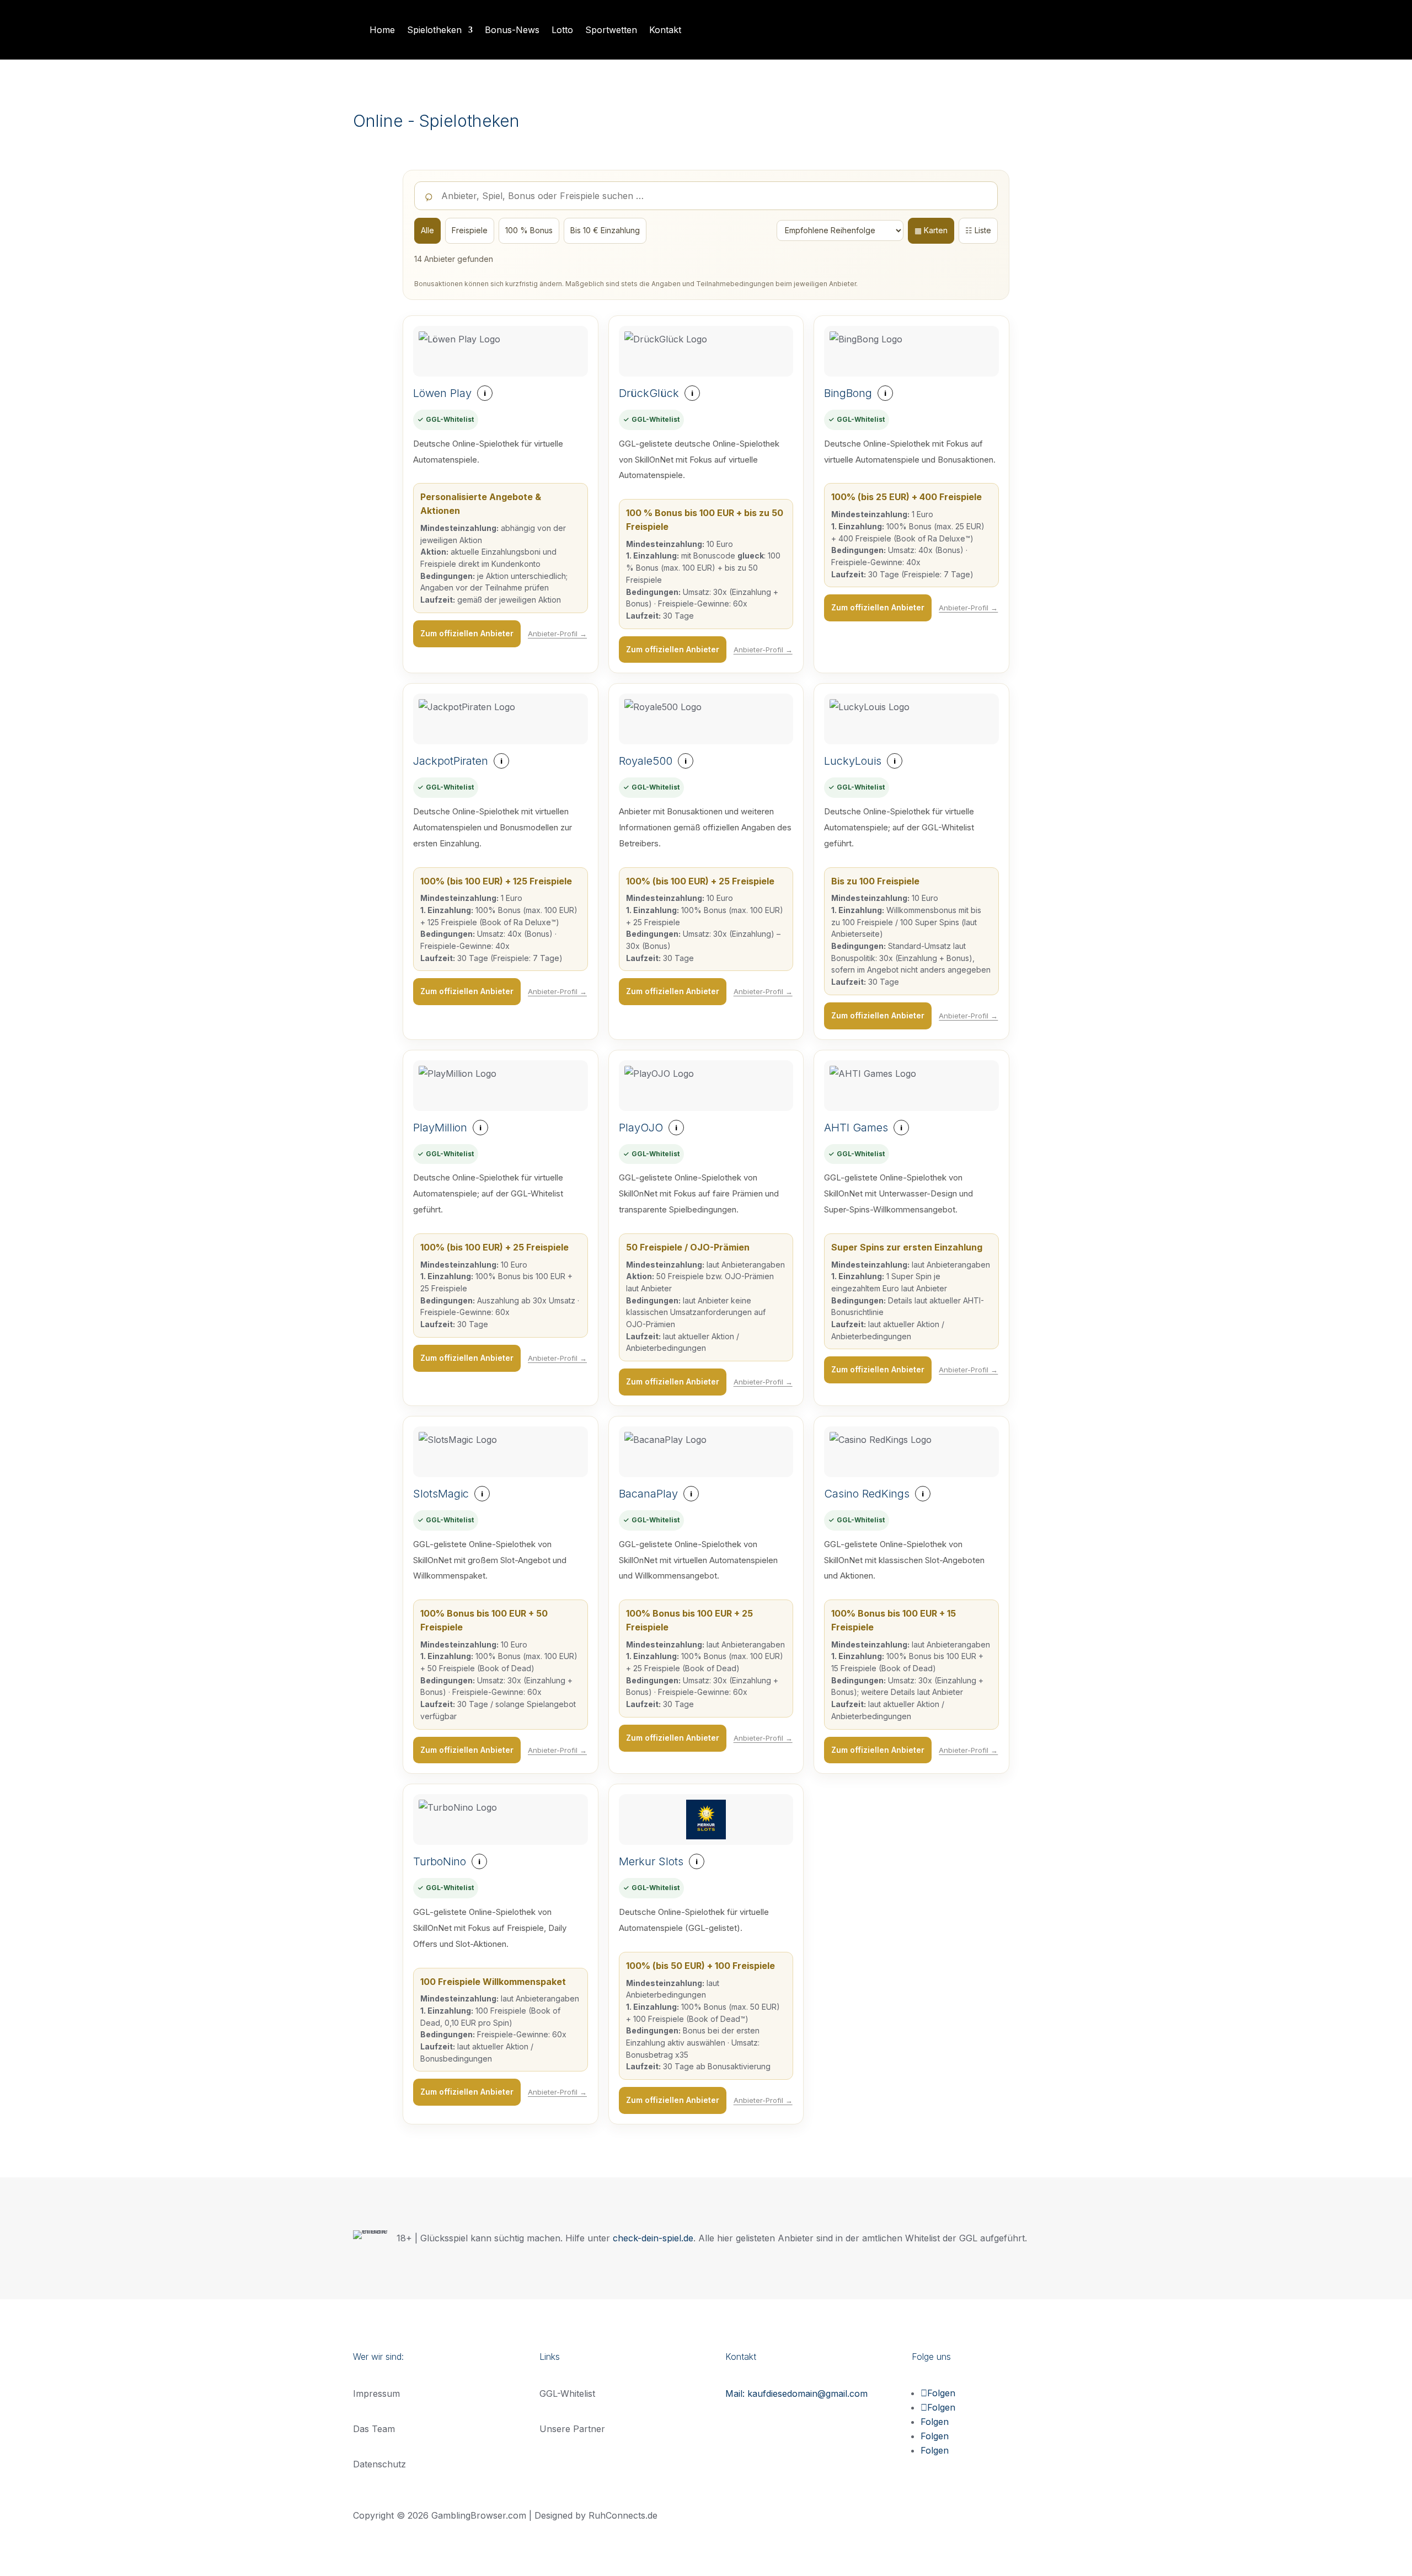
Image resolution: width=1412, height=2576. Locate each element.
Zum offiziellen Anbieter (467, 633)
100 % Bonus (529, 230)
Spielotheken (434, 30)
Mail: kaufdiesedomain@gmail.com (796, 2393)
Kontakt (665, 30)
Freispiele (470, 230)
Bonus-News (512, 30)
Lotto (562, 30)
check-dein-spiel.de (653, 2238)
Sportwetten (611, 30)
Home (382, 30)
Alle (427, 230)
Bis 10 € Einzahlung (605, 230)
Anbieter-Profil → (557, 634)
